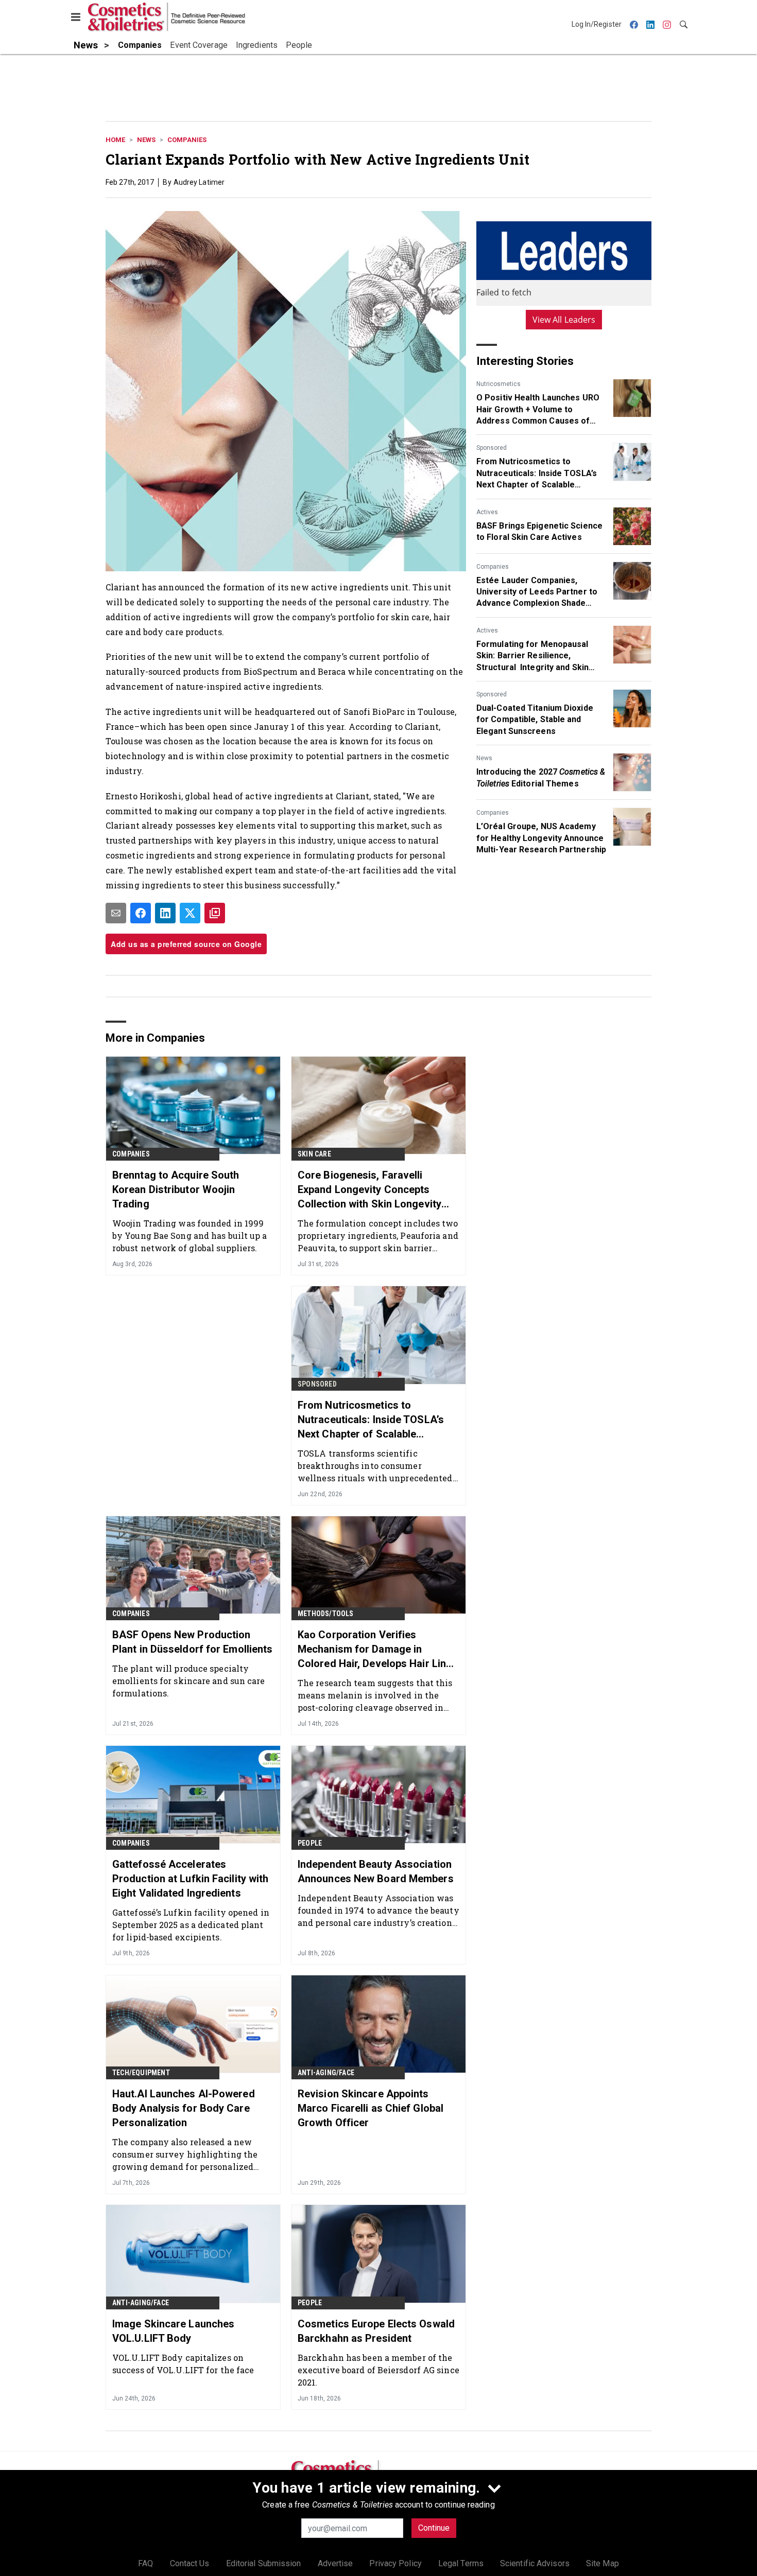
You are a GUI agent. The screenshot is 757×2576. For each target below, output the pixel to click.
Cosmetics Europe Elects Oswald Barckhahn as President (376, 2331)
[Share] (141, 913)
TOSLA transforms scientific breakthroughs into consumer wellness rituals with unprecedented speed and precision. (375, 1466)
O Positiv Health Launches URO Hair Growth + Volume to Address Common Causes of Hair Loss (538, 410)
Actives (487, 512)
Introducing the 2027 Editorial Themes (541, 777)
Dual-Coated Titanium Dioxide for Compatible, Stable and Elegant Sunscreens (535, 720)
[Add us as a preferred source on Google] (215, 913)
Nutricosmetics (498, 384)
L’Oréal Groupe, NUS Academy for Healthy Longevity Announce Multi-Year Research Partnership (541, 838)
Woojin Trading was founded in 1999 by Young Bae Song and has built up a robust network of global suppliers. (190, 1236)
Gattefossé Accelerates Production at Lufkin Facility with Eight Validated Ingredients (190, 1879)
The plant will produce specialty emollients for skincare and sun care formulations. (189, 1681)
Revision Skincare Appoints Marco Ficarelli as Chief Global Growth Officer (371, 2108)
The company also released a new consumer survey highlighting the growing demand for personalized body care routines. (185, 2154)
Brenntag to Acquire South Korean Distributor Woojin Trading (176, 1189)
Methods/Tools (326, 1614)
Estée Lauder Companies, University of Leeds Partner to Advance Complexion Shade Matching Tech (537, 592)
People (310, 1843)
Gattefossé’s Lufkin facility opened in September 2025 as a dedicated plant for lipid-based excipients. (191, 1925)
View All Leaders (564, 320)
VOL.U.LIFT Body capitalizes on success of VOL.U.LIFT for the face (183, 2364)
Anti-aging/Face (326, 2073)
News (146, 140)
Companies (187, 140)
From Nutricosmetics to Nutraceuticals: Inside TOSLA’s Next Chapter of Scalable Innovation (537, 474)
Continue (434, 2528)
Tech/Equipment (141, 2073)
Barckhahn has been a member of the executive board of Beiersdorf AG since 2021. (378, 2370)
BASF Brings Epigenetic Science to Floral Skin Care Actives (539, 531)
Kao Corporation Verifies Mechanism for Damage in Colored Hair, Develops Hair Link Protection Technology (375, 1650)
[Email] (116, 913)
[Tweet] (190, 913)
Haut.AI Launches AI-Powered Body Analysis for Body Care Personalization (184, 2108)
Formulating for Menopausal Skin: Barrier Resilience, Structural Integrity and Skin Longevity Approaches (532, 656)
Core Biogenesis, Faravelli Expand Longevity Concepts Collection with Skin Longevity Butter (369, 1190)
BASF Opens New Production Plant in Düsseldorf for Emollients (192, 1642)
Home (115, 140)
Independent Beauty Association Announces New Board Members (376, 1871)
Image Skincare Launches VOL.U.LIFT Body (173, 2331)
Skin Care (314, 1154)
